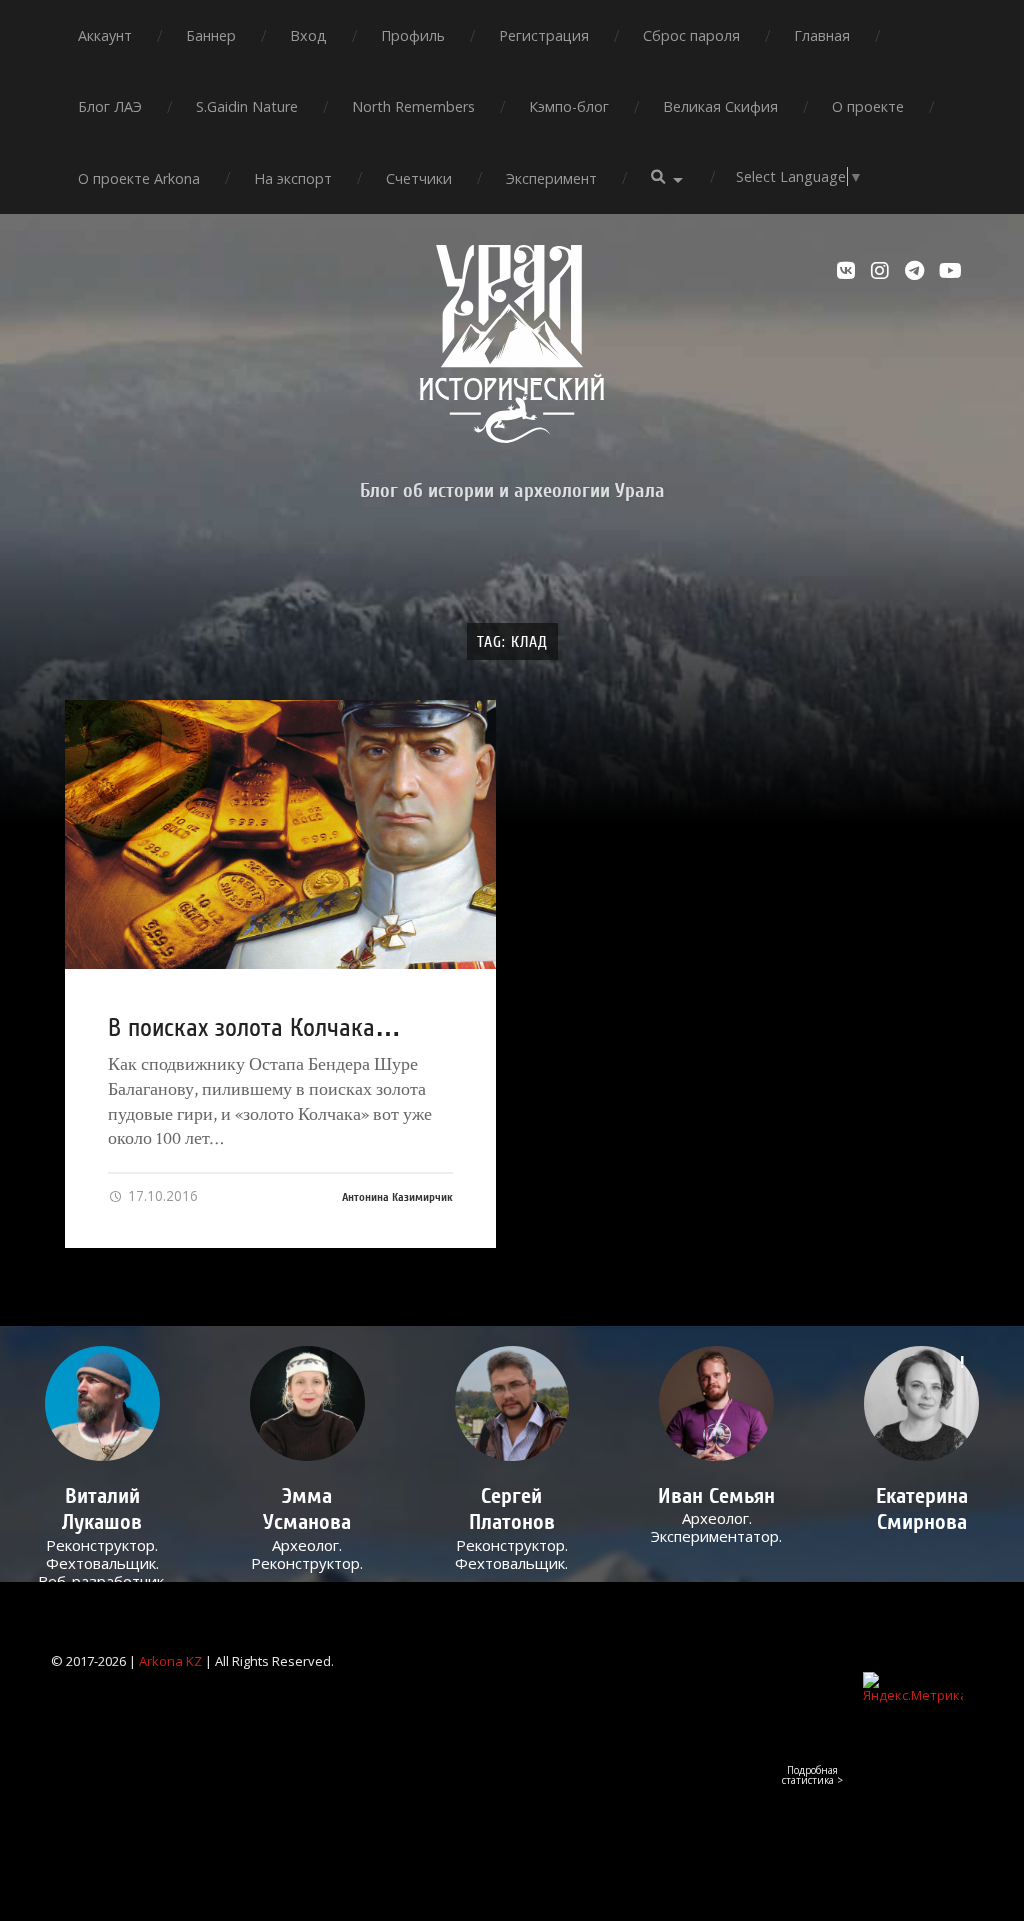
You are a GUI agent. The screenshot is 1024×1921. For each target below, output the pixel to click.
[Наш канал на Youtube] (951, 271)
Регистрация (544, 35)
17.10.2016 (161, 1195)
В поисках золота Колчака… (254, 1028)
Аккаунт (105, 35)
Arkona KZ (170, 1661)
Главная (822, 35)
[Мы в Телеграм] (917, 271)
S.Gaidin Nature (247, 106)
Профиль (413, 35)
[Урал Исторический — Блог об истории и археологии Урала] (512, 344)
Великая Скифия (720, 106)
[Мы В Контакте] (849, 271)
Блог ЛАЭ (110, 106)
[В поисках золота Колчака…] (280, 834)
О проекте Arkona (139, 178)
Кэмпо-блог (569, 106)
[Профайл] (102, 1403)
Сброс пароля (691, 35)
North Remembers (413, 106)
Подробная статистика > (812, 1775)
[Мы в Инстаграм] (883, 271)
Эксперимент (551, 178)
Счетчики (419, 178)
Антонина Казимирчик (397, 1197)
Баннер (211, 35)
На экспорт (293, 178)
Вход (308, 35)
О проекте (868, 106)
